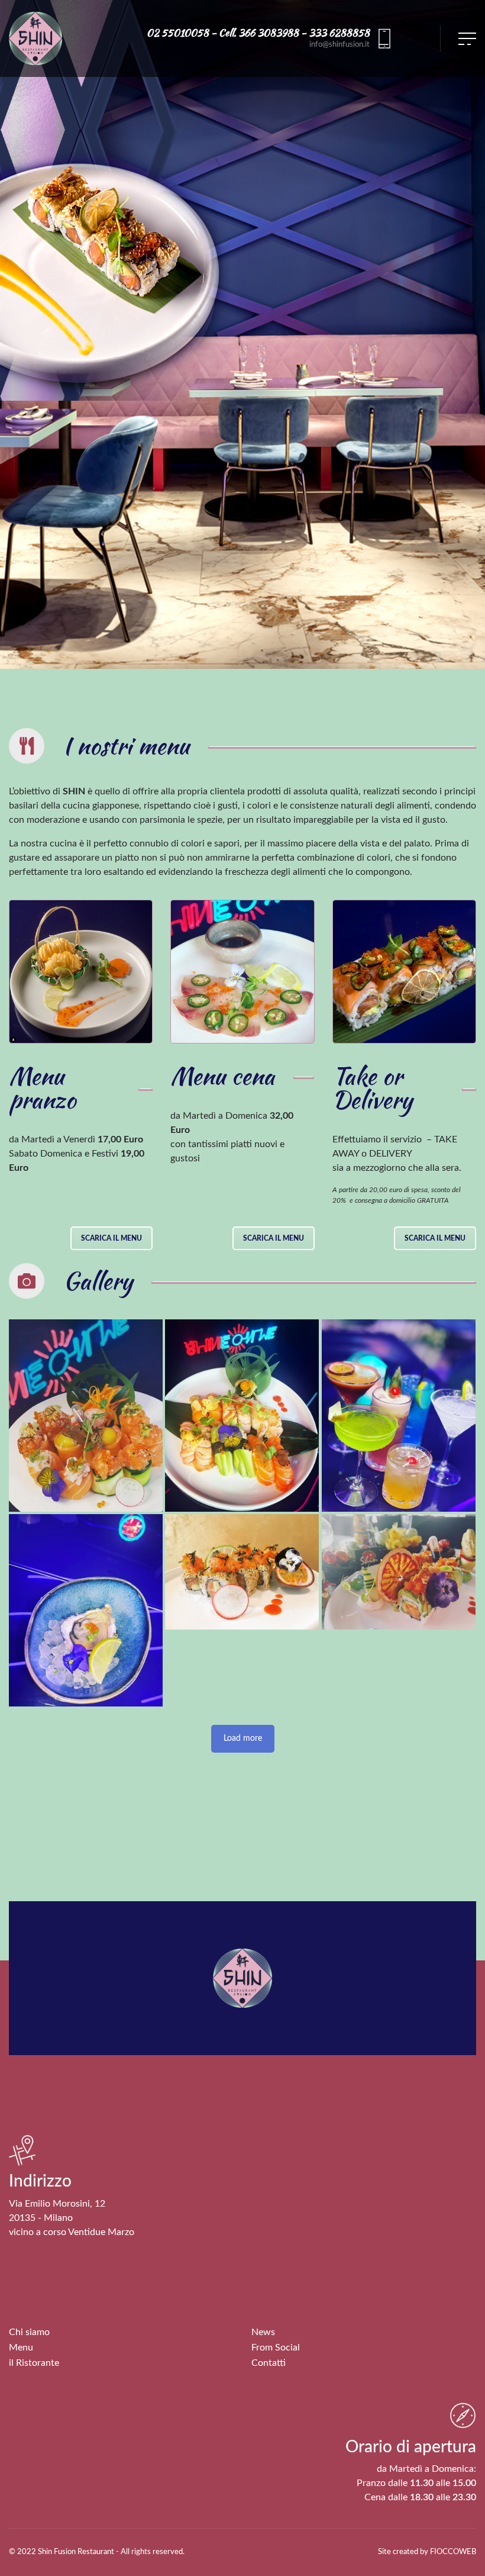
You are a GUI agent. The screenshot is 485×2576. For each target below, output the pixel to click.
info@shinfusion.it (339, 44)
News (263, 2332)
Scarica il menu (111, 1238)
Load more (243, 1738)
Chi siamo (29, 2332)
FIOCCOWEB (453, 2552)
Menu (21, 2348)
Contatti (269, 2363)
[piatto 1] (86, 1416)
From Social (276, 2348)
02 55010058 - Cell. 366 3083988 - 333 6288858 (258, 33)
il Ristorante (34, 2363)
